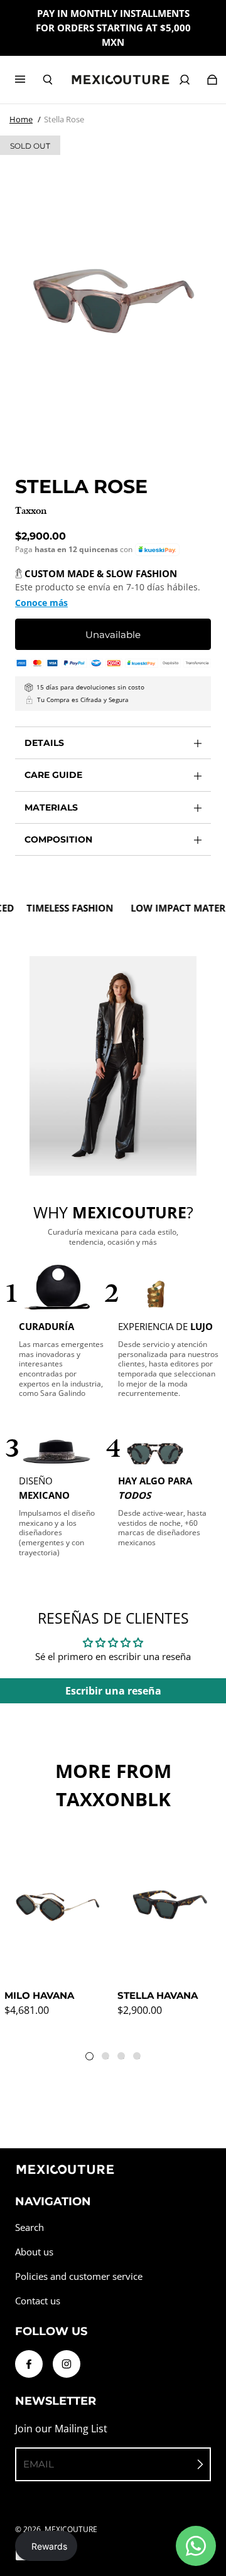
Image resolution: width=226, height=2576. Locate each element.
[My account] (185, 80)
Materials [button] (51, 807)
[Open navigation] (29, 80)
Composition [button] (58, 839)
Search (30, 2227)
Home (21, 119)
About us (34, 2252)
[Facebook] (29, 2364)
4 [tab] (139, 2058)
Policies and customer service (79, 2276)
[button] (157, 550)
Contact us (38, 2301)
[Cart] (212, 80)
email (39, 2464)
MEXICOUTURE (71, 2529)
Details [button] (44, 743)
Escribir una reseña (113, 1691)
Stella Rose (64, 119)
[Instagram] (67, 2364)
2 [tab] (108, 2058)
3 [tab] (124, 2058)
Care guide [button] (53, 775)
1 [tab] (92, 2059)
